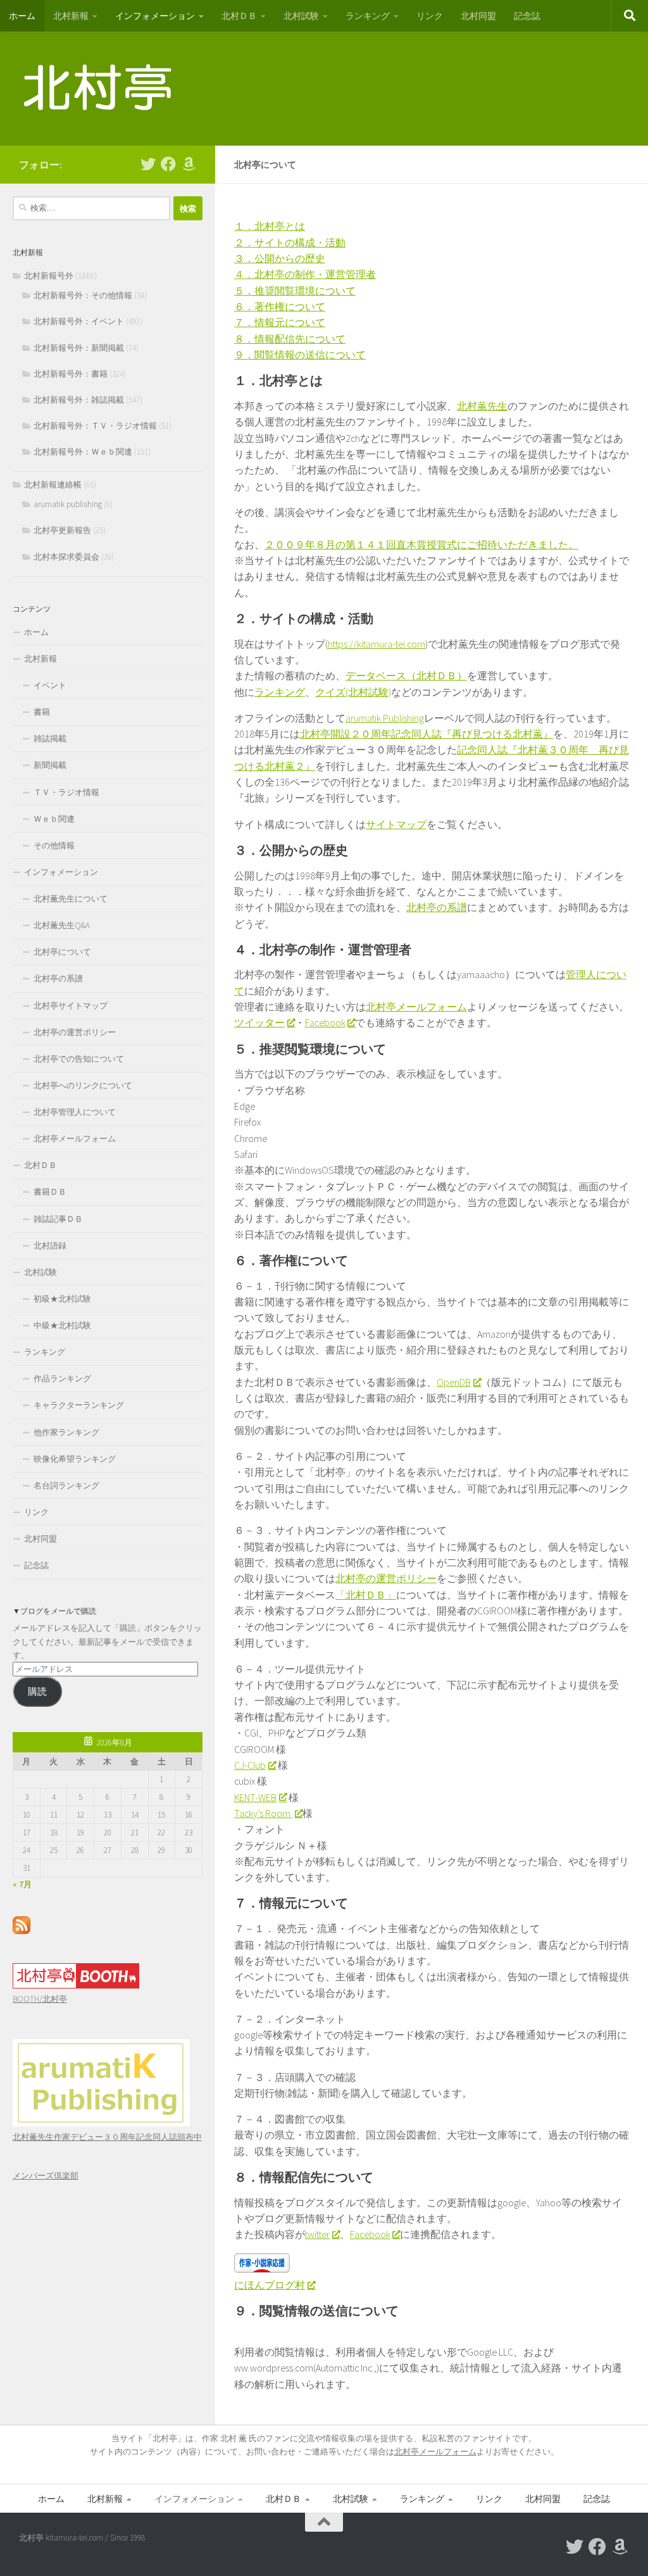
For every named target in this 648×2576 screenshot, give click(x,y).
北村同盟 (478, 16)
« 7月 (22, 1884)
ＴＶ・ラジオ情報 (66, 792)
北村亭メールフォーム (416, 1007)
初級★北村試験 (62, 1299)
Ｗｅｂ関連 (54, 819)
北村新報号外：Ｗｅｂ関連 (83, 452)
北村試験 (301, 16)
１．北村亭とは (270, 226)
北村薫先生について (71, 899)
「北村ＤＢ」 (366, 1595)
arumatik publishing (68, 504)
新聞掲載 (50, 765)
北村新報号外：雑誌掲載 (79, 400)
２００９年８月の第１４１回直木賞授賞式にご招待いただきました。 (421, 544)
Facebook (325, 1022)
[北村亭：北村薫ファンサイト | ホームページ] (98, 89)
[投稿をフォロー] (22, 1931)
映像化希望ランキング (75, 1459)
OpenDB (454, 1382)
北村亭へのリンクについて (83, 1085)
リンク (430, 16)
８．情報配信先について (290, 339)
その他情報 (54, 845)
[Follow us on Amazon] (189, 164)
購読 (37, 1691)
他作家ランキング (66, 1432)
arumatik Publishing (385, 718)
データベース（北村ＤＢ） (406, 675)
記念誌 (527, 16)
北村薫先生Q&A (62, 925)
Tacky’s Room (263, 1813)
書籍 (42, 712)
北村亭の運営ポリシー (386, 1578)
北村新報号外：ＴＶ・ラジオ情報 (95, 426)
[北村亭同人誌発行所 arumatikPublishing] (101, 2124)
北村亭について (62, 952)
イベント (50, 685)
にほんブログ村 (270, 2285)
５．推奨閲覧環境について (295, 291)
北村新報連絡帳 (53, 485)
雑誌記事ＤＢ (58, 1219)
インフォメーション (155, 16)
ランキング (368, 16)
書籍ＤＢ (50, 1192)
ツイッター (259, 1022)
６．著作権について (280, 306)
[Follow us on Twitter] (148, 164)
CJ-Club (250, 1765)
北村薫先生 (482, 406)
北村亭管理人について (75, 1112)
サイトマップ (396, 824)
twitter (317, 2234)
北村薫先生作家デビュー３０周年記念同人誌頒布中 (107, 2137)
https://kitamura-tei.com (377, 644)
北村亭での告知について (79, 1059)
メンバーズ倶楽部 (46, 2176)
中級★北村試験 (62, 1325)
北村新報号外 (49, 276)
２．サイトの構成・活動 (290, 242)
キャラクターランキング (79, 1405)
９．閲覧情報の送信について (300, 355)
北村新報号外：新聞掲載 (79, 348)
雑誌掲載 (50, 738)
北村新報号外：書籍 (71, 374)
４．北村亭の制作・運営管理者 (305, 274)
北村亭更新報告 (62, 530)
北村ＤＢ (239, 16)
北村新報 (71, 16)
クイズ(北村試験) (353, 692)
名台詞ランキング (66, 1486)
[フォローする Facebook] (168, 164)
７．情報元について (280, 322)
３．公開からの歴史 (280, 258)
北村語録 (50, 1246)
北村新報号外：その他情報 (83, 295)
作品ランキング (62, 1379)
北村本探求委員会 (66, 557)
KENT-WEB (255, 1797)
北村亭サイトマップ (71, 1006)
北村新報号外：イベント (79, 321)
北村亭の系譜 (437, 907)
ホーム (22, 16)
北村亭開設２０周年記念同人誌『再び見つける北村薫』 (427, 734)
